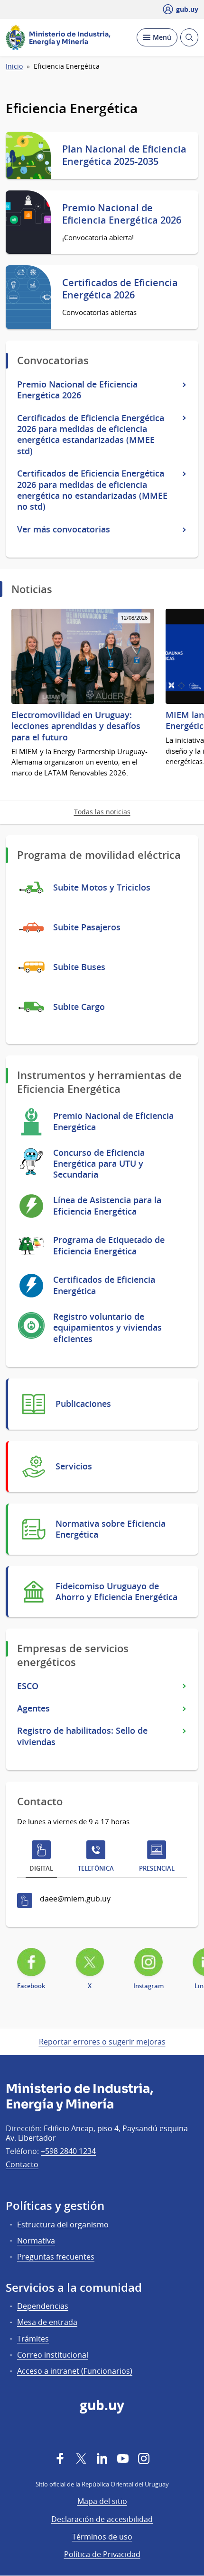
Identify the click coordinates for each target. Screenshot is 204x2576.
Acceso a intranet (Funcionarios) (75, 2371)
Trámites (33, 2339)
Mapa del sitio (102, 2501)
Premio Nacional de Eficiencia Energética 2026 (122, 214)
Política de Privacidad (102, 2554)
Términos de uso (102, 2537)
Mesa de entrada (47, 2322)
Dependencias (43, 2306)
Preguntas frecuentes (56, 2257)
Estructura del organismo (63, 2225)
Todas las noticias (102, 812)
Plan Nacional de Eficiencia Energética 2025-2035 (124, 155)
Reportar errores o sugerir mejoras (102, 2042)
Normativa (36, 2241)
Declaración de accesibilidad (102, 2519)
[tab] (41, 1858)
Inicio (14, 66)
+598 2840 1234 (68, 2151)
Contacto (22, 2164)
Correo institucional (53, 2355)
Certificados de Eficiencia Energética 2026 (120, 289)
